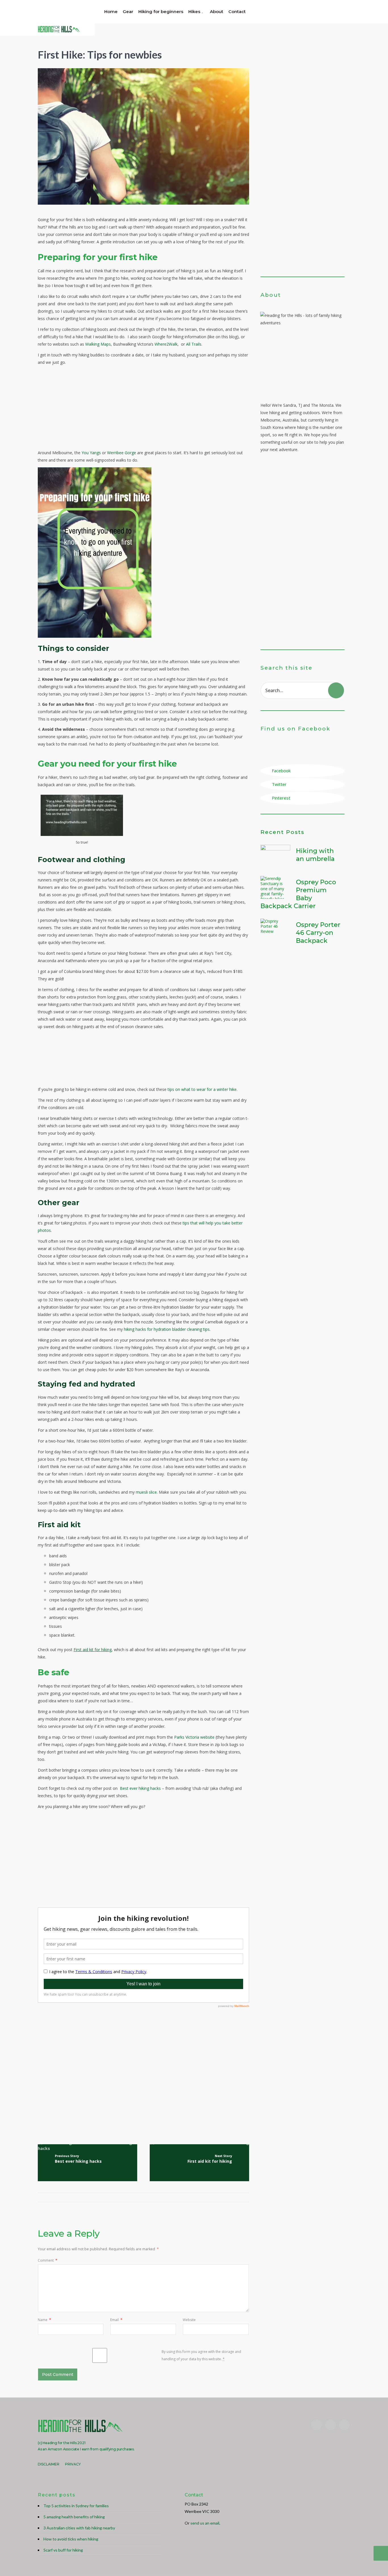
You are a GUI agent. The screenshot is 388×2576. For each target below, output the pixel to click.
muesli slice (146, 1492)
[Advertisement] (143, 409)
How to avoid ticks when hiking (71, 2539)
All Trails (194, 344)
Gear (128, 12)
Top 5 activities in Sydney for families (76, 2506)
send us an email (205, 2523)
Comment (48, 2260)
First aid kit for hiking (93, 1650)
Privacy (73, 2464)
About (217, 12)
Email (116, 2320)
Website (189, 2320)
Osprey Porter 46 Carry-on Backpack (318, 933)
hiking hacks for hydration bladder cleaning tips (167, 1329)
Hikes (194, 12)
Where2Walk (166, 344)
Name (44, 2320)
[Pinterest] (344, 2425)
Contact (237, 12)
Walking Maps (98, 344)
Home (111, 12)
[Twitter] (330, 2425)
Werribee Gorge (122, 453)
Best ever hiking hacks (140, 1788)
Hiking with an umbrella (315, 855)
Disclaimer (49, 2464)
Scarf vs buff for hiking (63, 2550)
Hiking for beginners (161, 12)
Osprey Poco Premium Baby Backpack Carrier (298, 894)
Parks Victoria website (194, 1737)
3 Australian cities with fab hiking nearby (79, 2528)
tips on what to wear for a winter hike (202, 1089)
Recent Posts (282, 832)
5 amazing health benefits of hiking (74, 2517)
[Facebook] (316, 2425)
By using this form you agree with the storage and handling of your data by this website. (201, 2355)
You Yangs (91, 453)
